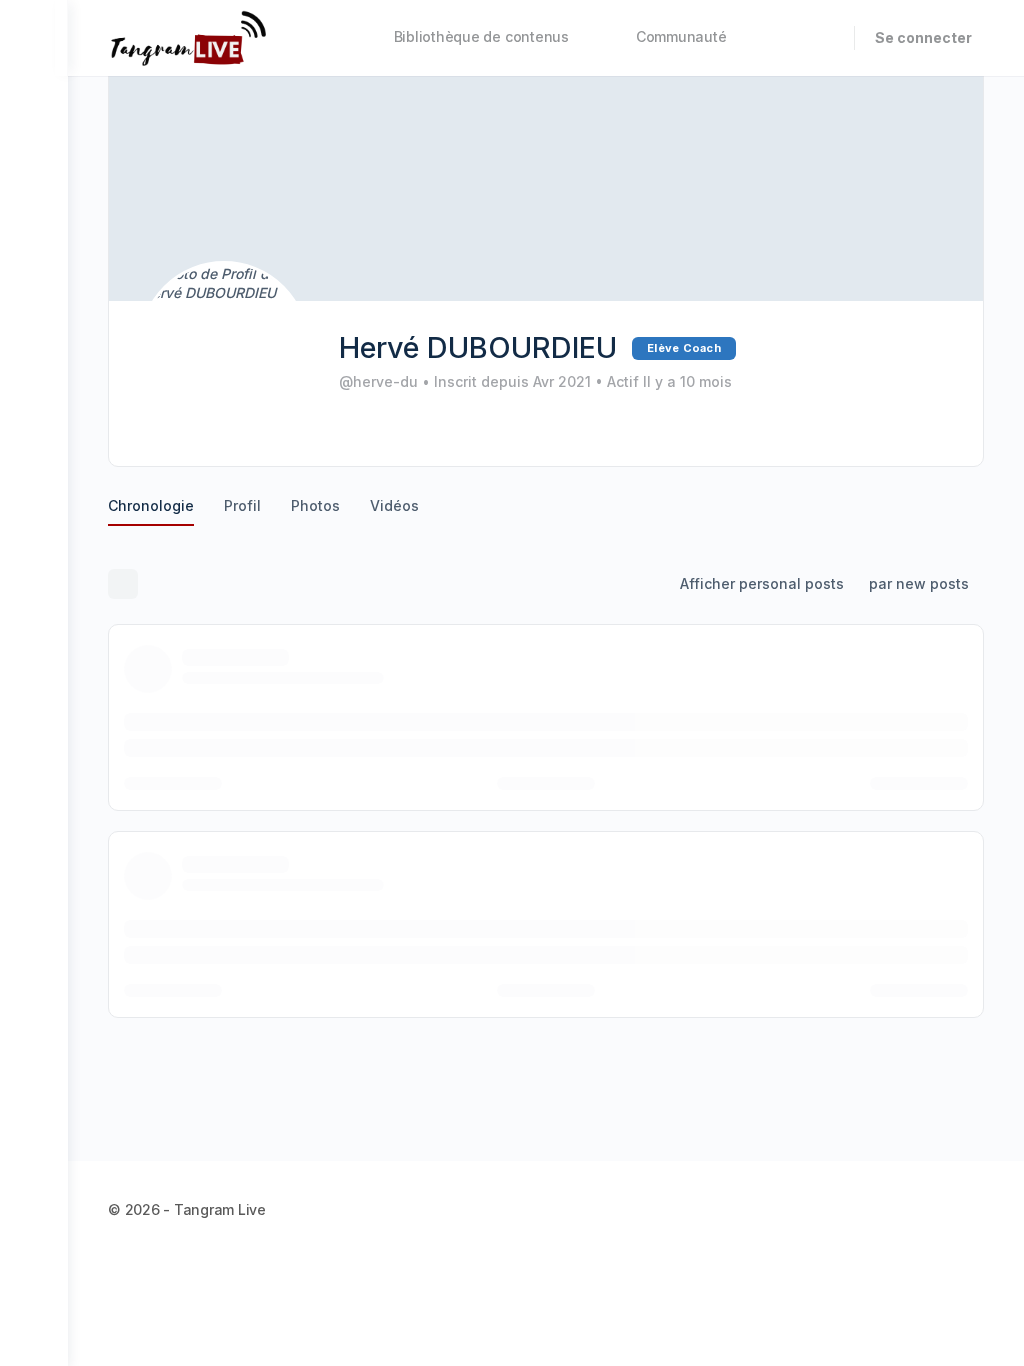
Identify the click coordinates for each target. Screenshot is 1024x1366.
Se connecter (923, 37)
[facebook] (900, 1209)
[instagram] (936, 1209)
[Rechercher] (826, 38)
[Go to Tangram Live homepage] (188, 36)
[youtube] (972, 1209)
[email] (864, 1209)
